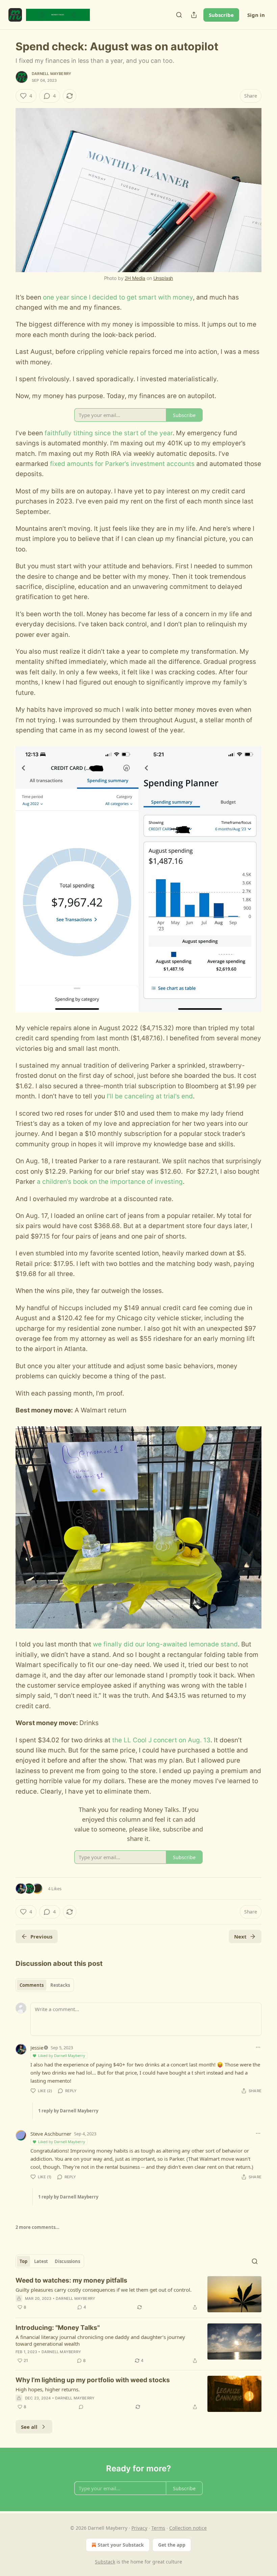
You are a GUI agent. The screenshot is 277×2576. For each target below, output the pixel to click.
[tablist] (45, 1985)
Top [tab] (23, 2261)
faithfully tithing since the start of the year (109, 433)
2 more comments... (37, 2227)
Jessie (37, 2048)
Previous (41, 1936)
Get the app (172, 2545)
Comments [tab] (32, 1985)
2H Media (135, 278)
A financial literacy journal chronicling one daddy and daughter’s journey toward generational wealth (100, 2340)
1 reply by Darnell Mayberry (68, 2111)
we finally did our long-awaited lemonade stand (165, 1644)
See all (29, 2427)
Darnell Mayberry (52, 74)
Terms (158, 2528)
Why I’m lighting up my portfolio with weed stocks (93, 2380)
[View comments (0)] (81, 2407)
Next (240, 1936)
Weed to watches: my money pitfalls (71, 2280)
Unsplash (163, 278)
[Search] (179, 15)
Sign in (256, 15)
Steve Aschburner (51, 2134)
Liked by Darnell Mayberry (62, 2055)
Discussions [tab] (67, 2261)
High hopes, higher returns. (48, 2389)
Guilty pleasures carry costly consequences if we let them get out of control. (104, 2290)
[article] (138, 2294)
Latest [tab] (41, 2261)
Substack (105, 2562)
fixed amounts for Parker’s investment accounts (122, 464)
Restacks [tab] (60, 1985)
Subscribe (221, 15)
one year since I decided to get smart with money (118, 297)
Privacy (139, 2528)
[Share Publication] (194, 15)
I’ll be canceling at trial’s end (150, 1096)
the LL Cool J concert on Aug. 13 (161, 1740)
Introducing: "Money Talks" (58, 2328)
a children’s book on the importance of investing (110, 1182)
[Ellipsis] (258, 2047)
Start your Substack (121, 2545)
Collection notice (188, 2528)
